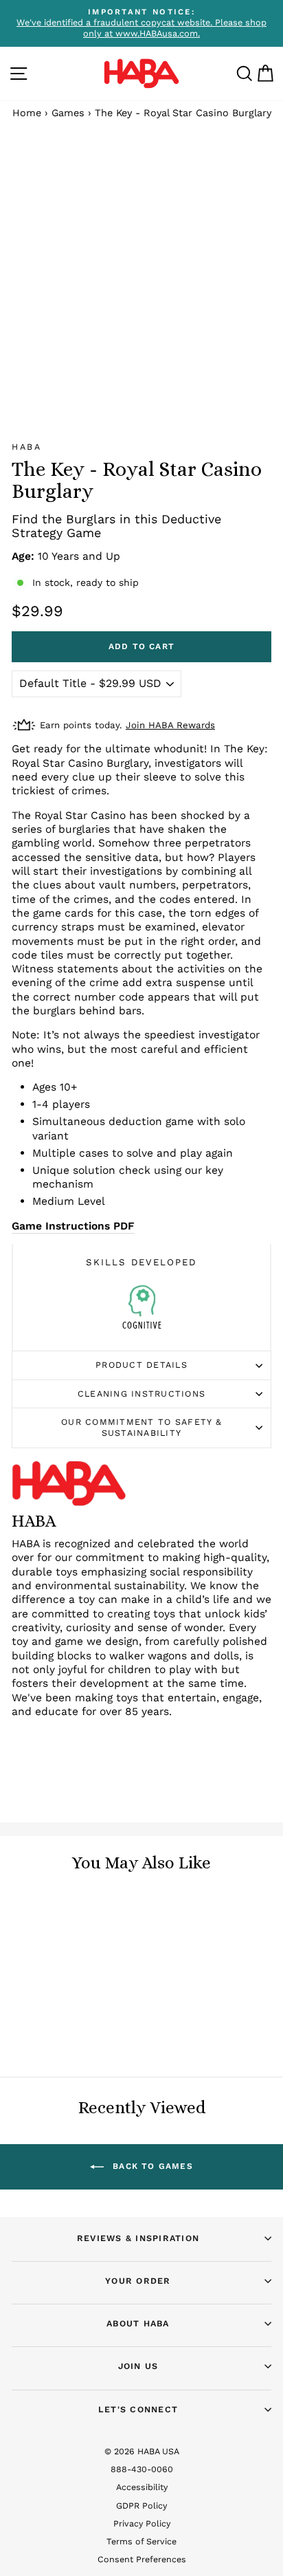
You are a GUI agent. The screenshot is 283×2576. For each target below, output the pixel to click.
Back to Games (151, 2166)
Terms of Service (141, 2541)
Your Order (138, 2281)
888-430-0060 (142, 2469)
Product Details (141, 1365)
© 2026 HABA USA (142, 2451)
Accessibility (142, 2487)
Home (27, 113)
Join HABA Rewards (170, 725)
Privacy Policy (142, 2523)
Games (68, 113)
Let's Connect (138, 2409)
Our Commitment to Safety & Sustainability (141, 1427)
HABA (26, 447)
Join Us (138, 2366)
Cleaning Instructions (141, 1394)
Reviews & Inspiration (138, 2238)
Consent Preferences (142, 2559)
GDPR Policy (141, 2506)
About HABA (138, 2323)
